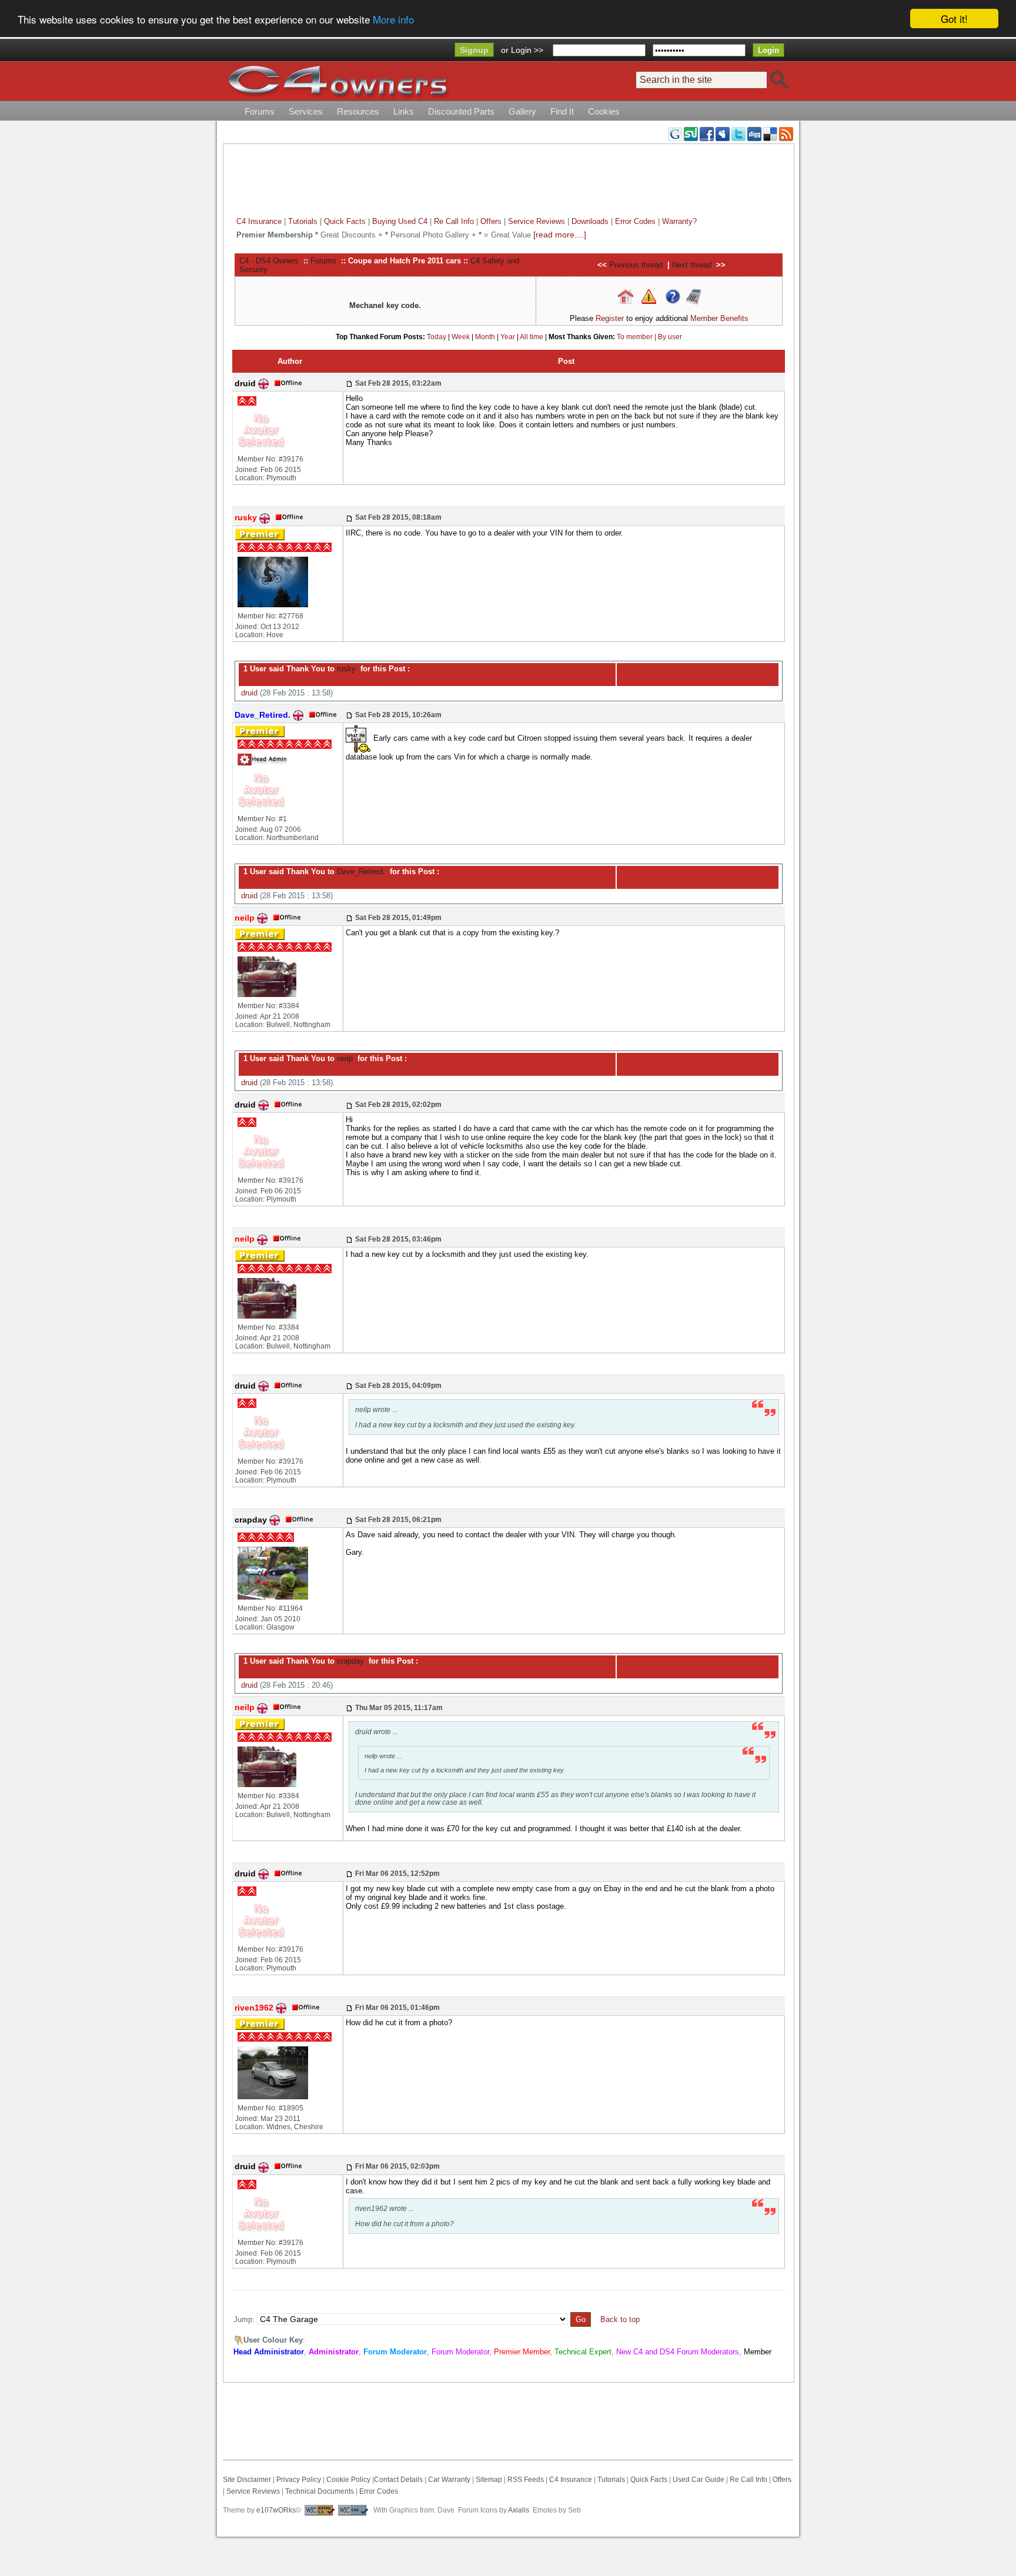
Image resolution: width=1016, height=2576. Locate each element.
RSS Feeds (526, 2480)
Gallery (522, 111)
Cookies (604, 111)
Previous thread (636, 265)
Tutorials (303, 221)
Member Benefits (719, 318)
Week (461, 337)
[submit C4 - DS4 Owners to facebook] (707, 133)
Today (437, 337)
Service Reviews (537, 221)
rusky (345, 669)
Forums (260, 111)
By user (670, 337)
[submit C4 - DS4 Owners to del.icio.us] (770, 133)
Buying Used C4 (400, 221)
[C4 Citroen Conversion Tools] (693, 296)
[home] (337, 81)
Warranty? (679, 221)
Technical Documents (320, 2491)
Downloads (590, 221)
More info (393, 19)
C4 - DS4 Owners (269, 261)
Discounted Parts (461, 111)
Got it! (954, 19)
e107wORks (276, 2510)
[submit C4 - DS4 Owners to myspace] (723, 133)
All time (532, 337)
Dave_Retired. (360, 872)
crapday (349, 1661)
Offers (491, 221)
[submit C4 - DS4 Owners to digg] (754, 133)
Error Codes (635, 221)
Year (508, 337)
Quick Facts (346, 221)
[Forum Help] (673, 296)
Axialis (519, 2510)
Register (610, 318)
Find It (562, 111)
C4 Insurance (259, 221)
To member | (637, 337)
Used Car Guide (698, 2480)
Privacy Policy (299, 2480)
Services (306, 111)
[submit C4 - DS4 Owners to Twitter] (738, 133)
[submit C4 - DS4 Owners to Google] (675, 133)
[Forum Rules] (649, 296)
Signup (474, 50)
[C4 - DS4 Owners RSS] (786, 133)
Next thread (692, 265)
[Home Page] (626, 296)
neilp (344, 1058)
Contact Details (398, 2480)
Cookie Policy (348, 2480)
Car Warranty (449, 2480)
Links (404, 111)
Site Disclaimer (247, 2480)
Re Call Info (454, 221)
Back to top (620, 2319)
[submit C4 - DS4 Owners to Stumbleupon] (691, 133)
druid (249, 693)
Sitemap (488, 2480)
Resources (358, 111)
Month (485, 337)
